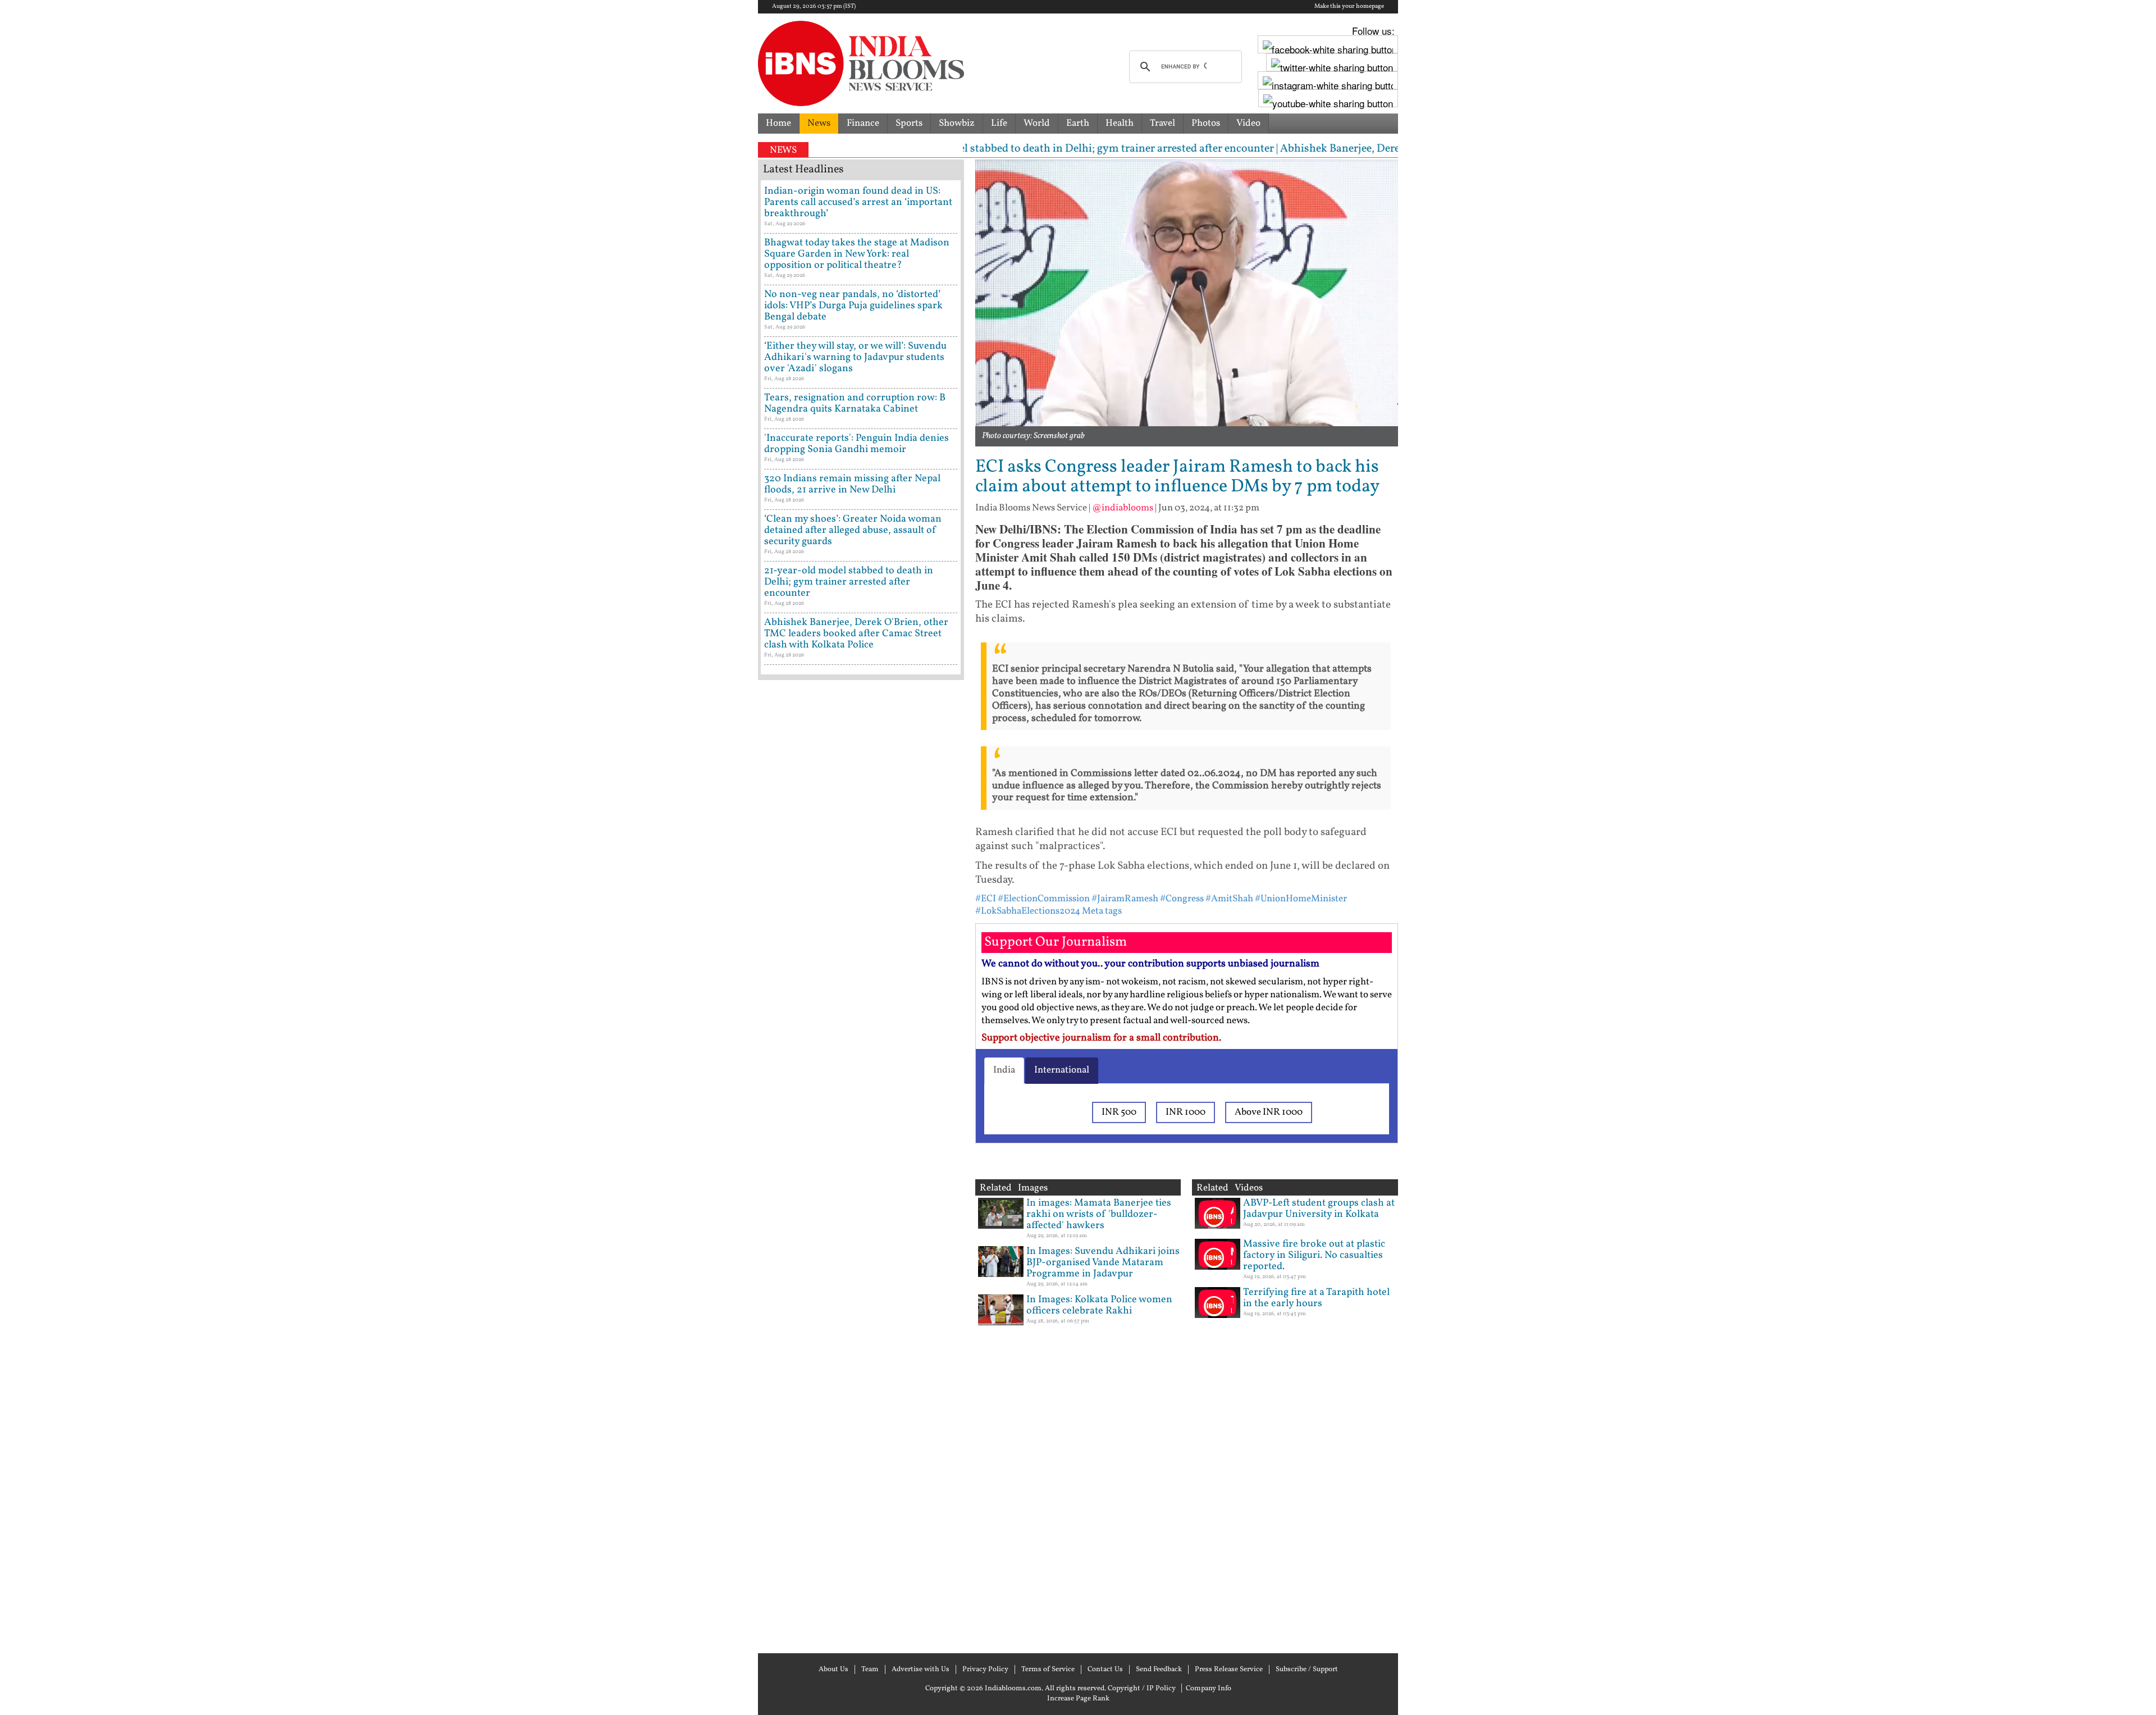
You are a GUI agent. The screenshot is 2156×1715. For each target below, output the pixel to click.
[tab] (1004, 1070)
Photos (1206, 123)
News (819, 123)
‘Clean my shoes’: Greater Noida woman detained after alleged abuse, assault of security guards (853, 530)
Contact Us (1105, 1670)
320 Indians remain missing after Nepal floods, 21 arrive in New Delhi (852, 484)
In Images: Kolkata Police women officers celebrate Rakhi (1099, 1305)
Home (778, 123)
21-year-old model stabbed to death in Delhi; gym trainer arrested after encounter (849, 582)
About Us (833, 1670)
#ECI (986, 899)
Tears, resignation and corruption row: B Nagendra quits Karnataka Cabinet (855, 403)
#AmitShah (1229, 899)
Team (870, 1670)
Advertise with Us (921, 1670)
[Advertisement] (861, 1165)
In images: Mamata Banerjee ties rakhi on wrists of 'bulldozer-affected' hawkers (1099, 1214)
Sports (909, 123)
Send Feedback (1159, 1670)
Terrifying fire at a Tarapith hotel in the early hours (1316, 1298)
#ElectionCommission (1044, 899)
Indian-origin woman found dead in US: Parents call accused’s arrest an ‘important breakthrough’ (858, 202)
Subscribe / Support (1307, 1670)
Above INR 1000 (1269, 1112)
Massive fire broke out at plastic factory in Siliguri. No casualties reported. (1314, 1255)
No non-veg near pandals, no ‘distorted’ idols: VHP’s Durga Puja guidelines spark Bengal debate (853, 306)
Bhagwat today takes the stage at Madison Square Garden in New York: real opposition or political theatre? (857, 254)
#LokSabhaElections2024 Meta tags (1049, 911)
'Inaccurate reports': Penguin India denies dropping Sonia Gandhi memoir (857, 444)
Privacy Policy (985, 1670)
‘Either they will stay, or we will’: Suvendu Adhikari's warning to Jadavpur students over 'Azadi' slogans (855, 357)
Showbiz (957, 123)
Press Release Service (1229, 1670)
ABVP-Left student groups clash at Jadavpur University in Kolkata (1319, 1209)
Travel (1162, 123)
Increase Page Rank (1078, 1699)
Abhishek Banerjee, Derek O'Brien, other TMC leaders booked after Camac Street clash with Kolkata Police (856, 634)
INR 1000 (1186, 1112)
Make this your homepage (1349, 7)
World (1037, 123)
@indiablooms (1123, 508)
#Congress (1182, 899)
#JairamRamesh (1125, 899)
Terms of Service (1048, 1670)
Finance (863, 123)
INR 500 (1119, 1112)
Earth (1078, 123)
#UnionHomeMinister (1301, 899)
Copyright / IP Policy (1142, 1689)
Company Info (1209, 1689)
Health (1120, 123)
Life (999, 123)
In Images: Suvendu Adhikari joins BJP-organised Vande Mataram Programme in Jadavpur (1103, 1263)
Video (1248, 123)
